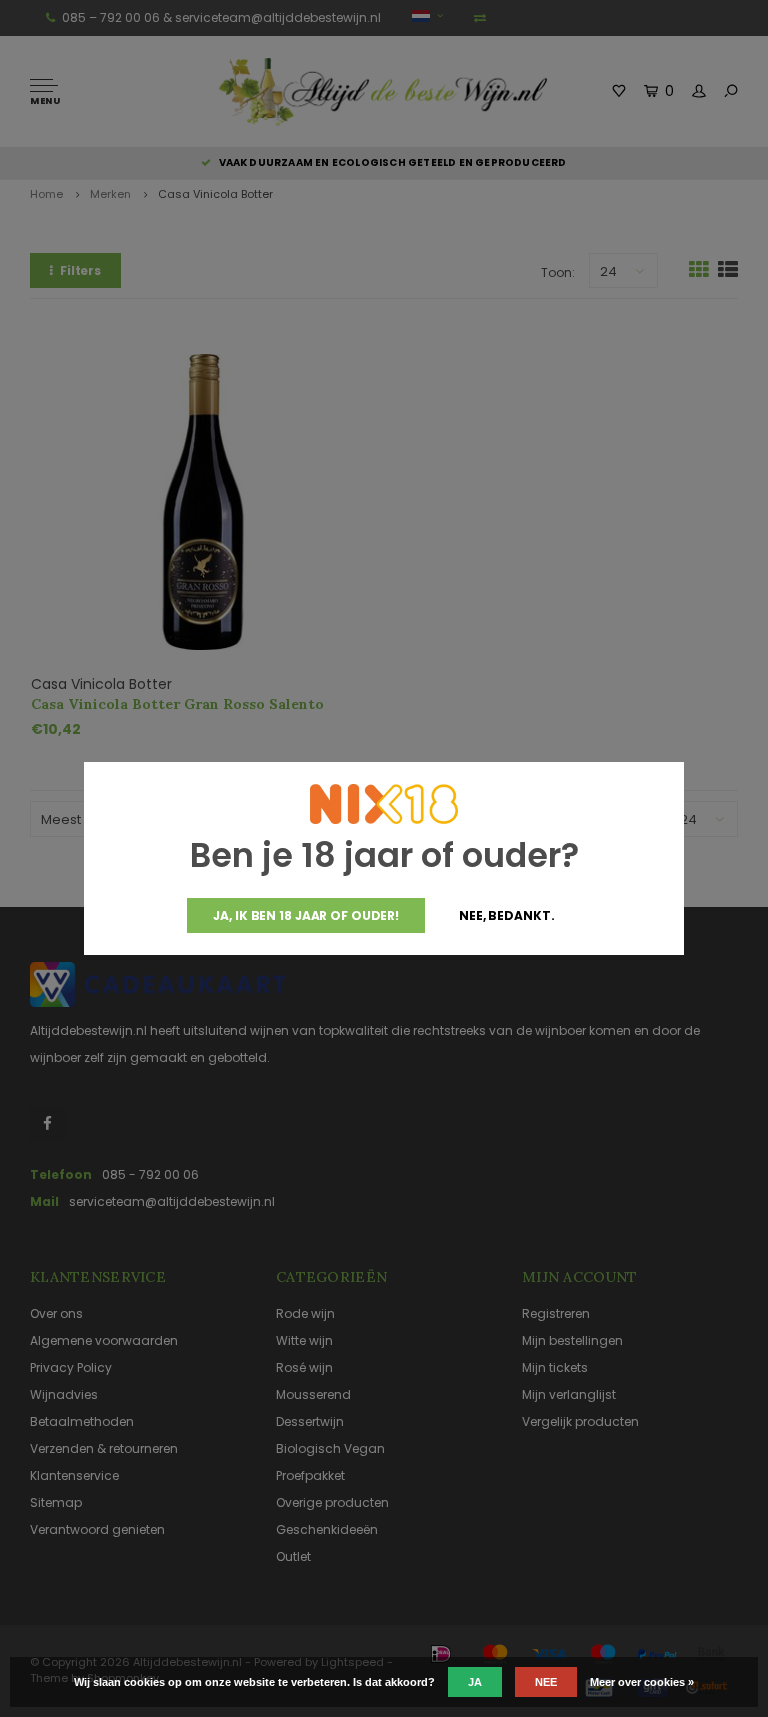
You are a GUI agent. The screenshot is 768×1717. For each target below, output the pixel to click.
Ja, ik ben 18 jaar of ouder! (306, 915)
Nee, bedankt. (506, 915)
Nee (546, 1682)
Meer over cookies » (642, 1682)
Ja (475, 1682)
